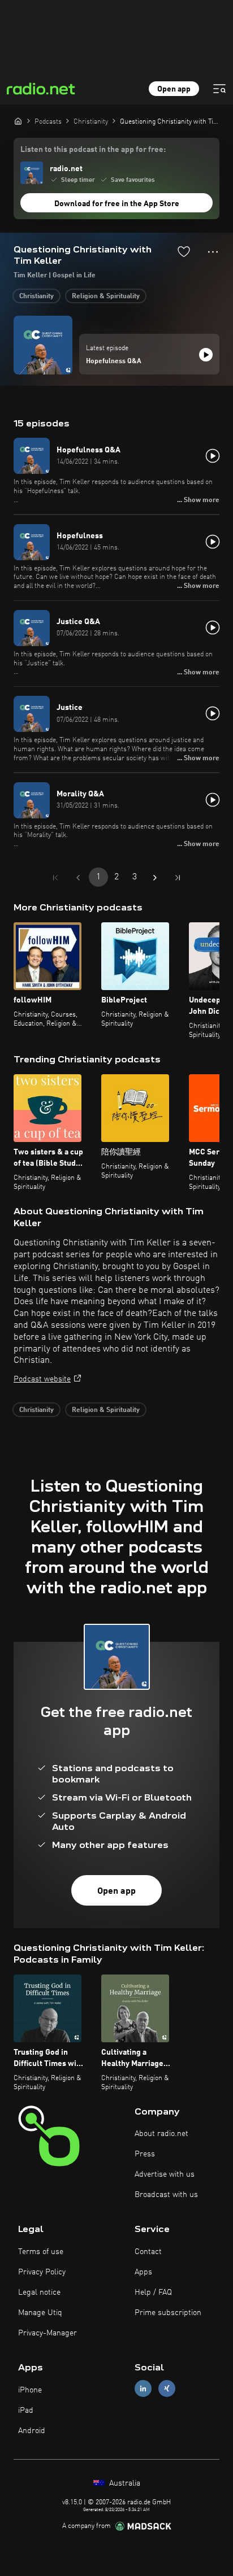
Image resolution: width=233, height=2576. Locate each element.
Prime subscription (168, 2313)
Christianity (36, 297)
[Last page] (178, 878)
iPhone (30, 2390)
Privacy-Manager (48, 2333)
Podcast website (42, 1379)
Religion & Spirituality (106, 297)
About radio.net (161, 2134)
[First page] (55, 878)
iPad (26, 2411)
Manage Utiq (40, 2313)
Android (32, 2431)
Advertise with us (165, 2174)
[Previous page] (78, 878)
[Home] (18, 121)
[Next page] (155, 878)
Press (145, 2154)
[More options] (213, 252)
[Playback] (206, 355)
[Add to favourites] (184, 251)
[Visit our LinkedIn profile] (143, 2389)
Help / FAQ (153, 2292)
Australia (124, 2483)
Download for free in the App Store (117, 204)
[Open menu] (219, 89)
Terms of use (41, 2252)
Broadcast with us (166, 2195)
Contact (148, 2252)
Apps (143, 2272)
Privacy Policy (42, 2272)
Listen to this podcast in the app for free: (93, 150)
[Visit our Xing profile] (167, 2389)
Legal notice (39, 2292)
